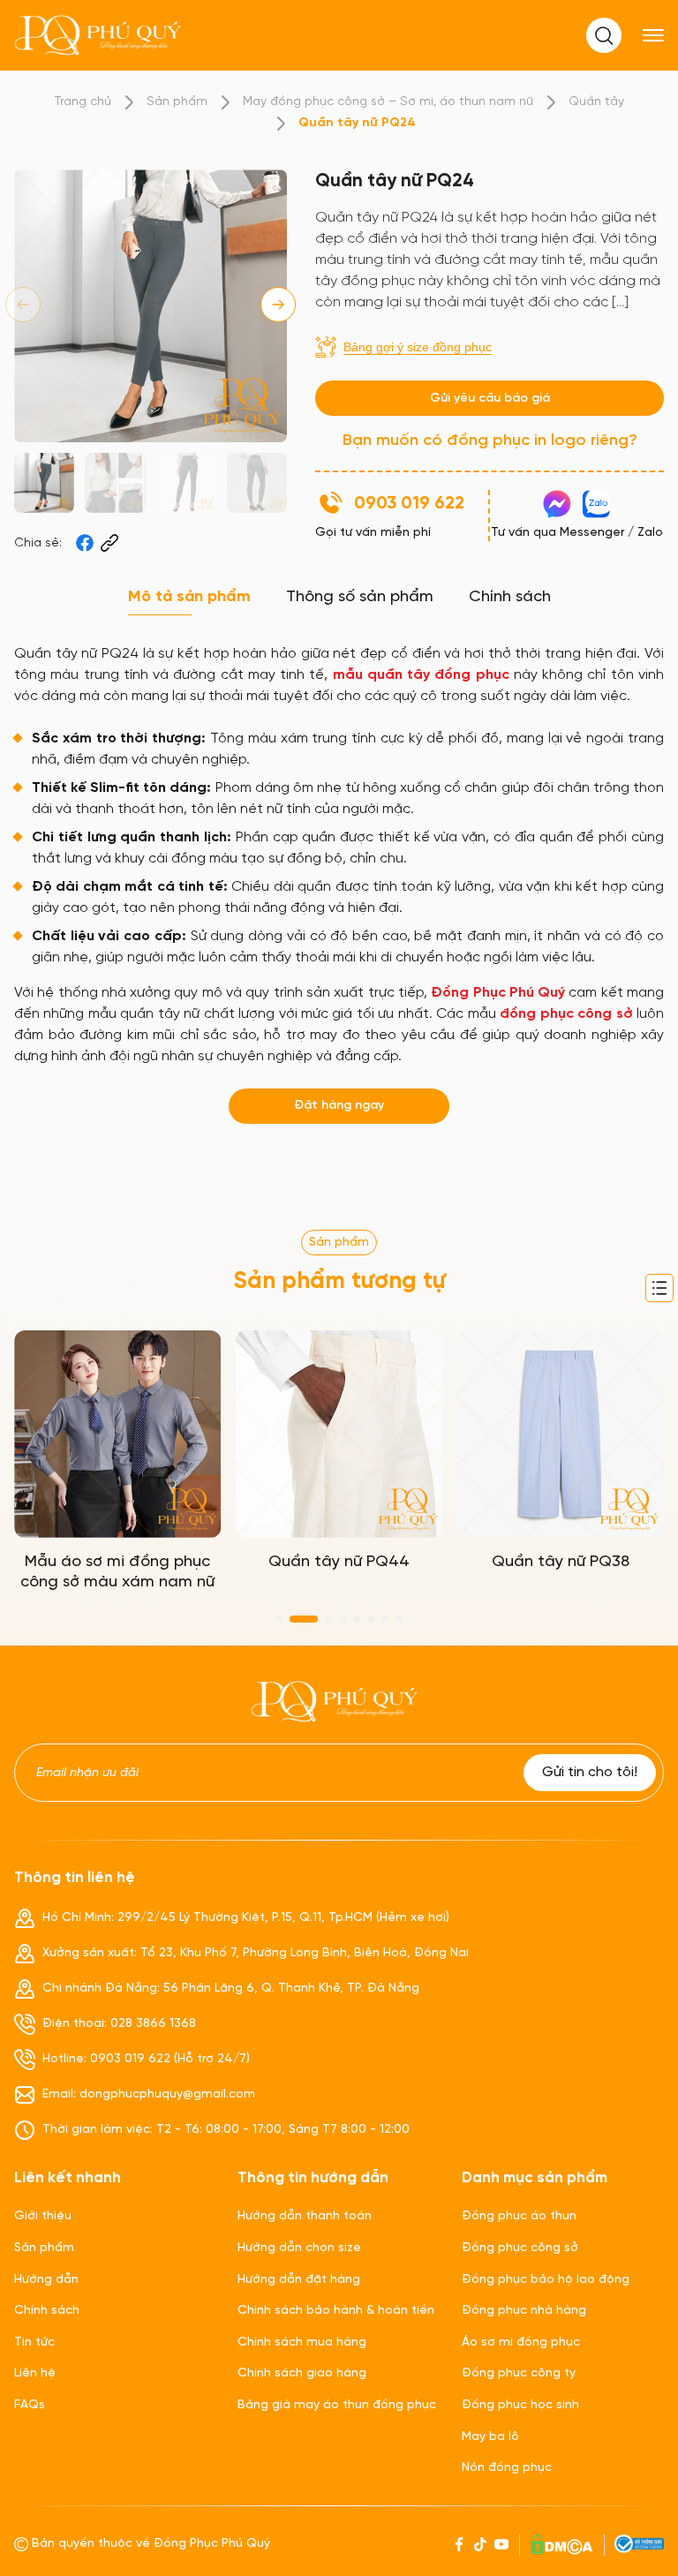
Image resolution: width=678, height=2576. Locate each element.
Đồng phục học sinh (520, 2405)
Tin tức (34, 2343)
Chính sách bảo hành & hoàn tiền (336, 2311)
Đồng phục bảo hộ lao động (546, 2280)
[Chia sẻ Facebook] (85, 543)
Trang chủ (83, 102)
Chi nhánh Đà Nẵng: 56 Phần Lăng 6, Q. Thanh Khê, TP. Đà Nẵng (231, 1988)
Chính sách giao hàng (302, 2373)
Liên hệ (35, 2373)
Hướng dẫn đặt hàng (299, 2280)
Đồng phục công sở (520, 2248)
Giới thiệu (43, 2216)
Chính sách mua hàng (302, 2343)
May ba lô (490, 2437)
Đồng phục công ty (519, 2373)
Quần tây (596, 102)
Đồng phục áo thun (519, 2216)
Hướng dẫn (46, 2280)
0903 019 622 (409, 504)
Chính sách (47, 2311)
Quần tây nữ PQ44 (339, 1562)
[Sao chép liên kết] (109, 543)
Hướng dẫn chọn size (299, 2248)
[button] (278, 305)
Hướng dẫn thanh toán (305, 2216)
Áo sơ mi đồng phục (521, 2343)
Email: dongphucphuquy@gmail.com (149, 2094)
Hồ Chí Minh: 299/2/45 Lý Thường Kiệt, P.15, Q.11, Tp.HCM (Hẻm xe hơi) (246, 1918)
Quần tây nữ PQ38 (561, 1562)
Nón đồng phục (507, 2468)
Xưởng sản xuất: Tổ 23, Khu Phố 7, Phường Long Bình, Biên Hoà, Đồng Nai (256, 1953)
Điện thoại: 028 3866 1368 (119, 2024)
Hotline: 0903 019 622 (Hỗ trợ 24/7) (146, 2059)
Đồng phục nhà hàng (524, 2311)
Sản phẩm (177, 102)
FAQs (30, 2405)
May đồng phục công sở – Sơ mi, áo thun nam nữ (388, 102)
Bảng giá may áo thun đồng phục (337, 2405)
